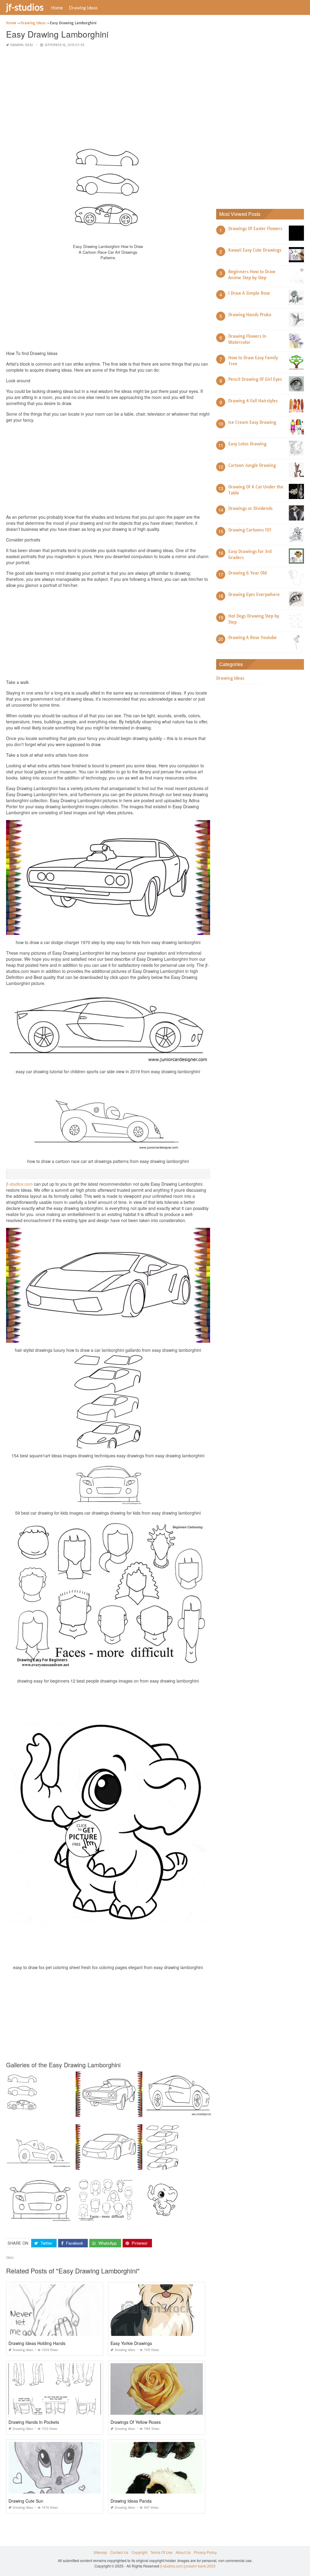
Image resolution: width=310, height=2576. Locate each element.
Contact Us (119, 2552)
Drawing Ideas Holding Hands (37, 2343)
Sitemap (100, 2552)
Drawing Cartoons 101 (250, 530)
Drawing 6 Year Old (247, 573)
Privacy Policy (205, 2552)
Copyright (139, 2552)
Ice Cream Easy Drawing (252, 422)
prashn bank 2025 (201, 2566)
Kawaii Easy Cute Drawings (255, 250)
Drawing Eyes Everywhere (254, 595)
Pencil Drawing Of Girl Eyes (255, 379)
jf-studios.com (19, 1184)
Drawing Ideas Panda (131, 2501)
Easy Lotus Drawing (247, 444)
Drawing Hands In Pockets (34, 2422)
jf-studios (25, 7)
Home (57, 8)
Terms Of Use (162, 2552)
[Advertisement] (108, 95)
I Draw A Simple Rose (249, 293)
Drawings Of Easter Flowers (255, 229)
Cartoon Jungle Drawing (252, 465)
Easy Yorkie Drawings (131, 2343)
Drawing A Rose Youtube (252, 638)
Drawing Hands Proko (250, 315)
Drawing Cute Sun (26, 2501)
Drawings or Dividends (250, 508)
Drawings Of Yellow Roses (136, 2422)
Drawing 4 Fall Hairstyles (253, 401)
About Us (183, 2552)
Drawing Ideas (83, 8)
